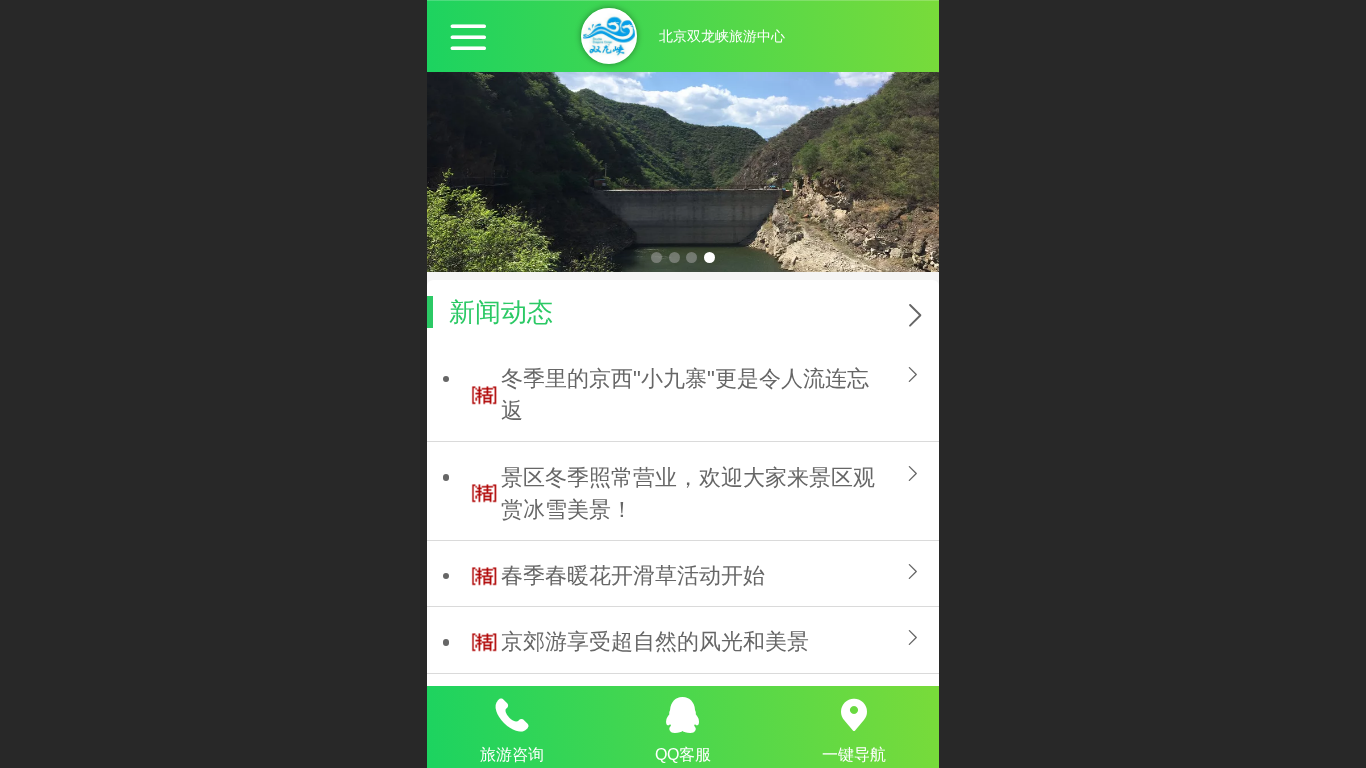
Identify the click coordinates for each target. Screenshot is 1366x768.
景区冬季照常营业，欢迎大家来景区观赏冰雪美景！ (688, 493)
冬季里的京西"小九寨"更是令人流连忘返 (685, 394)
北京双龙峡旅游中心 (722, 36)
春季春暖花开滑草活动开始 (633, 575)
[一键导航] (853, 715)
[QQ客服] (683, 715)
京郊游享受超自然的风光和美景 (655, 641)
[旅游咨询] (512, 715)
